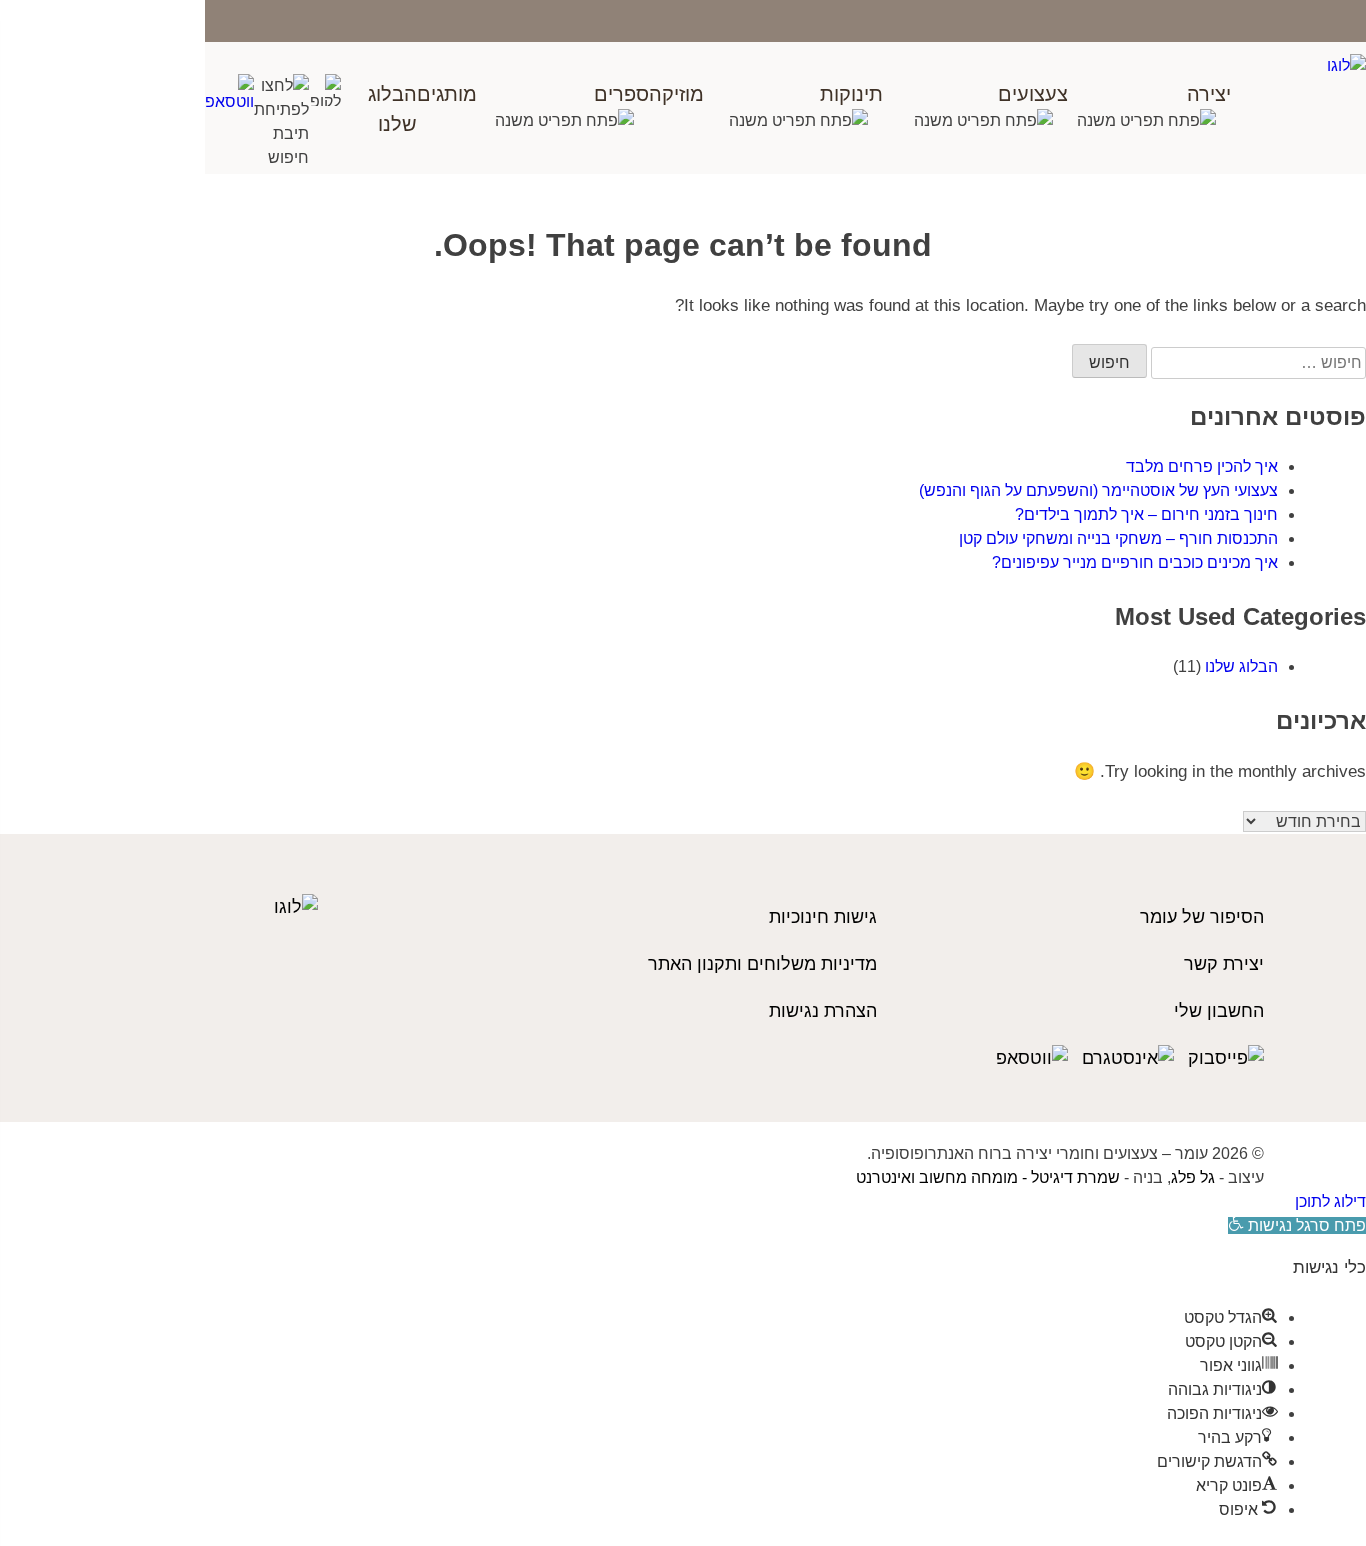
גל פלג (1193, 1177)
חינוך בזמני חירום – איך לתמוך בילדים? (1146, 514)
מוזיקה (676, 94)
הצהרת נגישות (823, 1011)
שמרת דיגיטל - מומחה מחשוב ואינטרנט (988, 1177)
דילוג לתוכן (1330, 1201)
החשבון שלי (1219, 1011)
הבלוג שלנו (1241, 666)
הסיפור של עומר (1202, 917)
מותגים (447, 94)
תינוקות (851, 94)
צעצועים (1033, 94)
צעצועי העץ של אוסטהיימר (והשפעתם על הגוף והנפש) (1098, 490)
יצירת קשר (1224, 964)
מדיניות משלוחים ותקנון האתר (762, 964)
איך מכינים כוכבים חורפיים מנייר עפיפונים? (1135, 562)
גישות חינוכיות (823, 917)
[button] (1297, 1225)
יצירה (1209, 94)
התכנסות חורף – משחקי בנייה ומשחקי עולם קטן (1118, 538)
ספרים (621, 94)
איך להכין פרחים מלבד (1202, 466)
